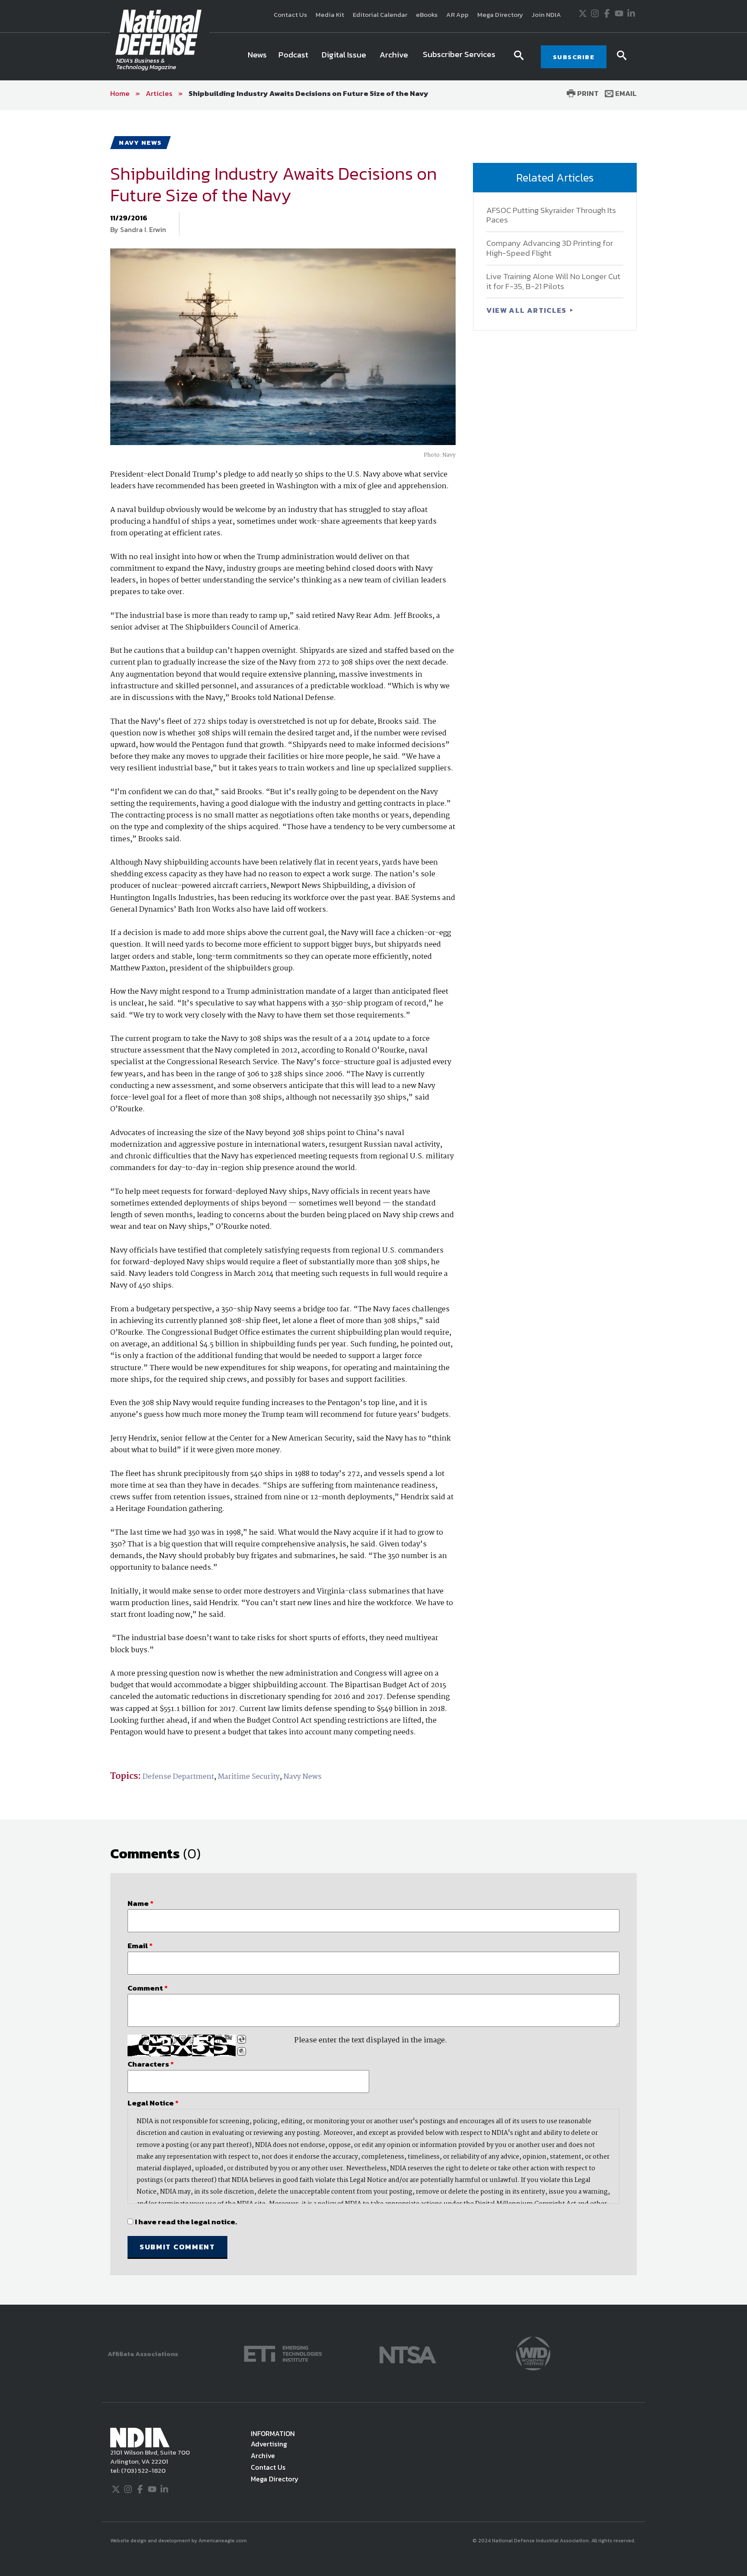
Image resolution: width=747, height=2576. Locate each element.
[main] (373, 1207)
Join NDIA (546, 14)
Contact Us (290, 14)
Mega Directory (500, 14)
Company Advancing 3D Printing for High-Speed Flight (550, 248)
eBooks (427, 14)
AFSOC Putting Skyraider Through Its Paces (551, 215)
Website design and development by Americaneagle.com (179, 2541)
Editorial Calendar (380, 14)
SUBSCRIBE (574, 57)
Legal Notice (153, 2103)
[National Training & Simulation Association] (408, 2353)
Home (120, 93)
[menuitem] (257, 57)
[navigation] (373, 57)
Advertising (269, 2444)
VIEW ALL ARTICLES (527, 310)
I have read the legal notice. (186, 2222)
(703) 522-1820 (143, 2470)
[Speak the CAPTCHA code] (242, 2051)
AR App (457, 14)
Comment (148, 1988)
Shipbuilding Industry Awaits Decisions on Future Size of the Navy (308, 93)
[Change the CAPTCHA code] (242, 2039)
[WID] (533, 2353)
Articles (159, 93)
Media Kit (330, 14)
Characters (151, 2064)
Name (140, 1903)
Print (587, 93)
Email (625, 93)
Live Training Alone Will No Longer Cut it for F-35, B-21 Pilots (553, 281)
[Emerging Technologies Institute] (283, 2353)
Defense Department (178, 1777)
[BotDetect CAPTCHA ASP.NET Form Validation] (182, 2045)
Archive (263, 2455)
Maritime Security (249, 1777)
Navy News (303, 1777)
